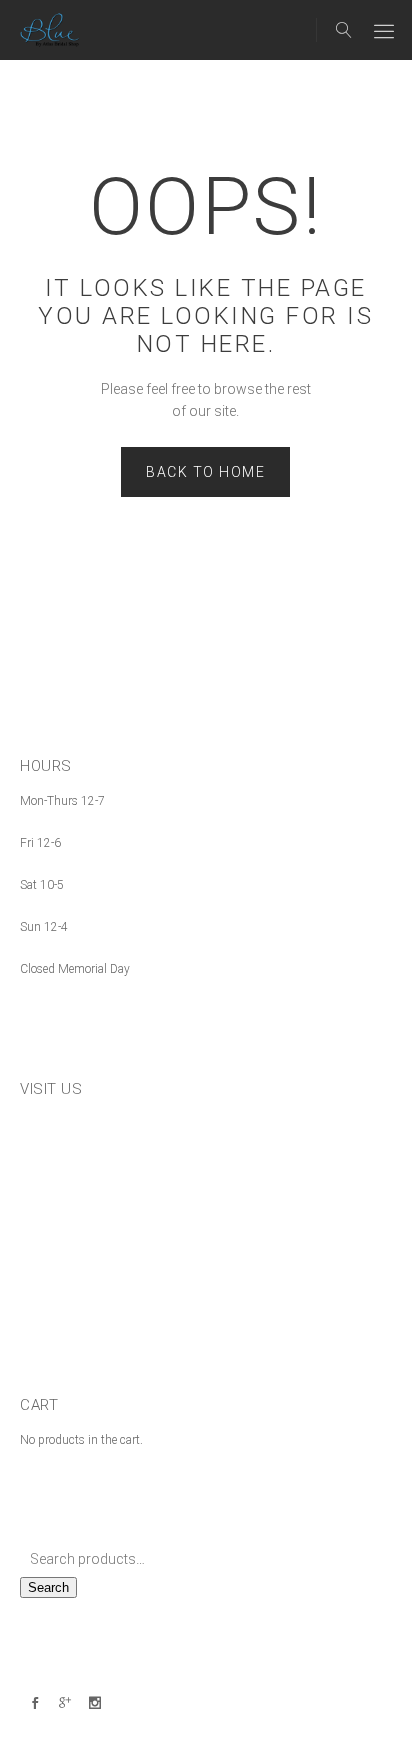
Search (48, 1587)
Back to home (205, 472)
